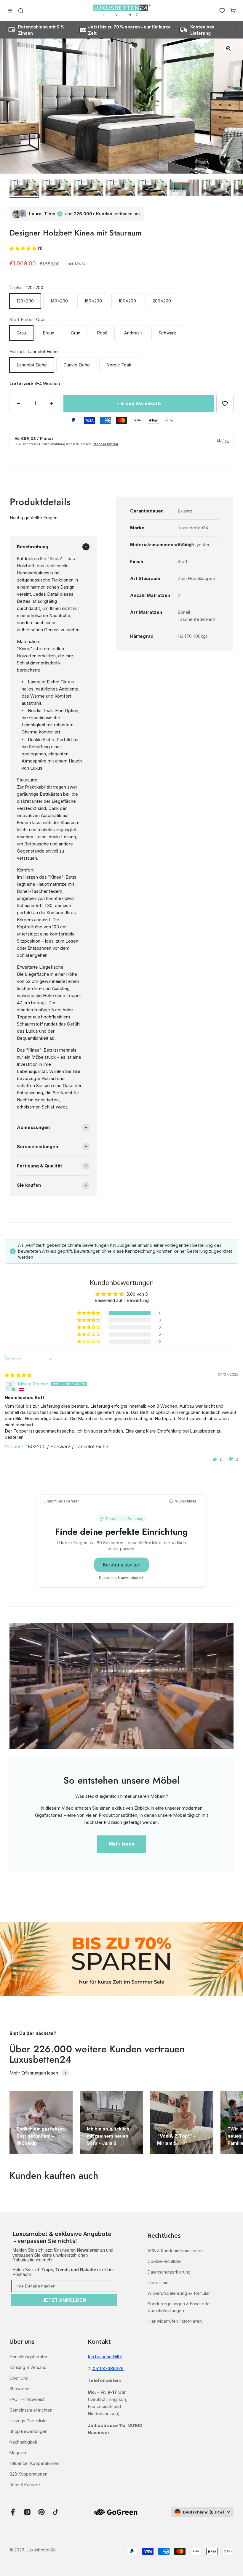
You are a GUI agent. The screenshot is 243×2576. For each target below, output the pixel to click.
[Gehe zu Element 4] (120, 189)
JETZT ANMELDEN (64, 2300)
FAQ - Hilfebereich (28, 2399)
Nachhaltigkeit (23, 2442)
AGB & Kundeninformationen (175, 2251)
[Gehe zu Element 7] (216, 189)
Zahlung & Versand (28, 2367)
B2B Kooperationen (28, 2474)
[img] (18, 1375)
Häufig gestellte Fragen (34, 518)
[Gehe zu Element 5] (152, 189)
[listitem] (64, 2238)
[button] (24, 248)
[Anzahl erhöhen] (52, 403)
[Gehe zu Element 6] (184, 189)
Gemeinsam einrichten (31, 2410)
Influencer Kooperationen (34, 2463)
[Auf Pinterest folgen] (41, 2512)
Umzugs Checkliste (28, 2421)
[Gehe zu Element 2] (56, 189)
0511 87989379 (108, 2368)
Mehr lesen (121, 1844)
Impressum (158, 2283)
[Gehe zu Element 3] (88, 189)
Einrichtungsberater (28, 2357)
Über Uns (19, 2378)
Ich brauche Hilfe (105, 2357)
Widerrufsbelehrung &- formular (179, 2293)
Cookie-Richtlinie (164, 2261)
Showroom (20, 2389)
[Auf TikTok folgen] (56, 2512)
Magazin (18, 2453)
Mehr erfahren (106, 444)
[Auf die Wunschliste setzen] (225, 403)
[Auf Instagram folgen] (27, 2512)
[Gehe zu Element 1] (24, 189)
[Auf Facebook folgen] (13, 2512)
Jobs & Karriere (25, 2485)
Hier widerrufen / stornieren (175, 2321)
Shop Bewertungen (28, 2431)
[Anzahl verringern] (18, 403)
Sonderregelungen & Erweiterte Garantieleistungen (179, 2307)
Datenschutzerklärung (169, 2272)
